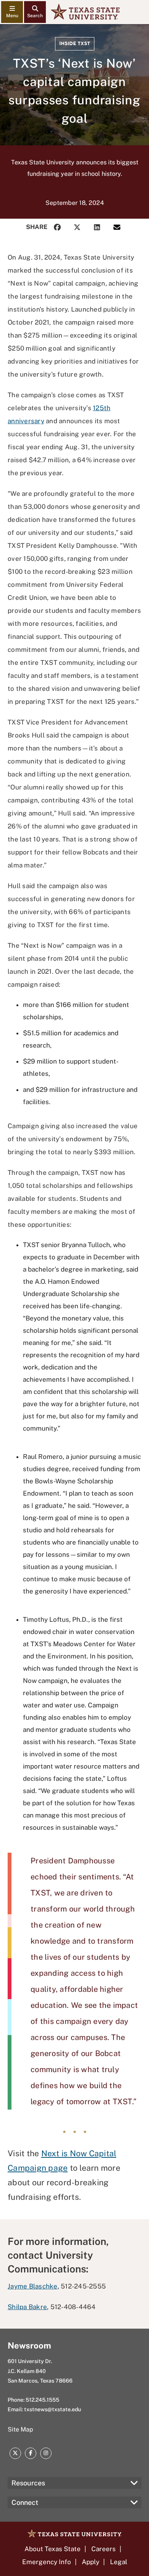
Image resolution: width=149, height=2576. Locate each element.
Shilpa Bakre (27, 2307)
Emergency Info (47, 2562)
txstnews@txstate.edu (53, 2409)
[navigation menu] (12, 12)
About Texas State (53, 2549)
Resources (28, 2483)
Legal (119, 2562)
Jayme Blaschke (33, 2286)
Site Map (20, 2429)
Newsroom (29, 2345)
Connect (25, 2502)
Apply (91, 2562)
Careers (104, 2549)
